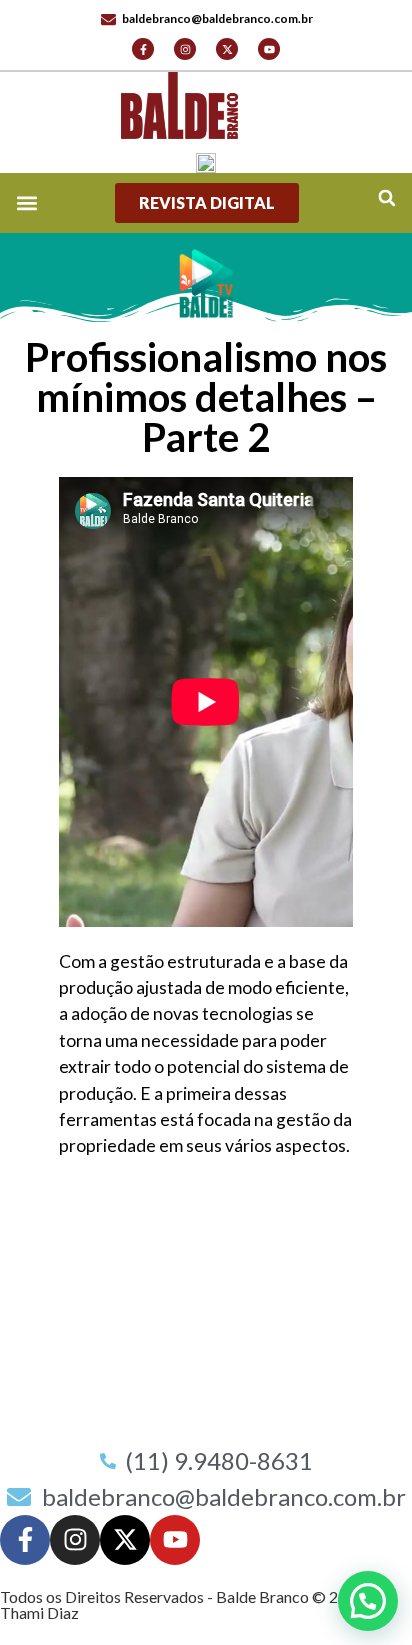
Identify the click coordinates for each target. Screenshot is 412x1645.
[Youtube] (269, 49)
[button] (386, 198)
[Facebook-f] (143, 49)
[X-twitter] (227, 49)
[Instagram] (185, 49)
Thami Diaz (39, 1612)
